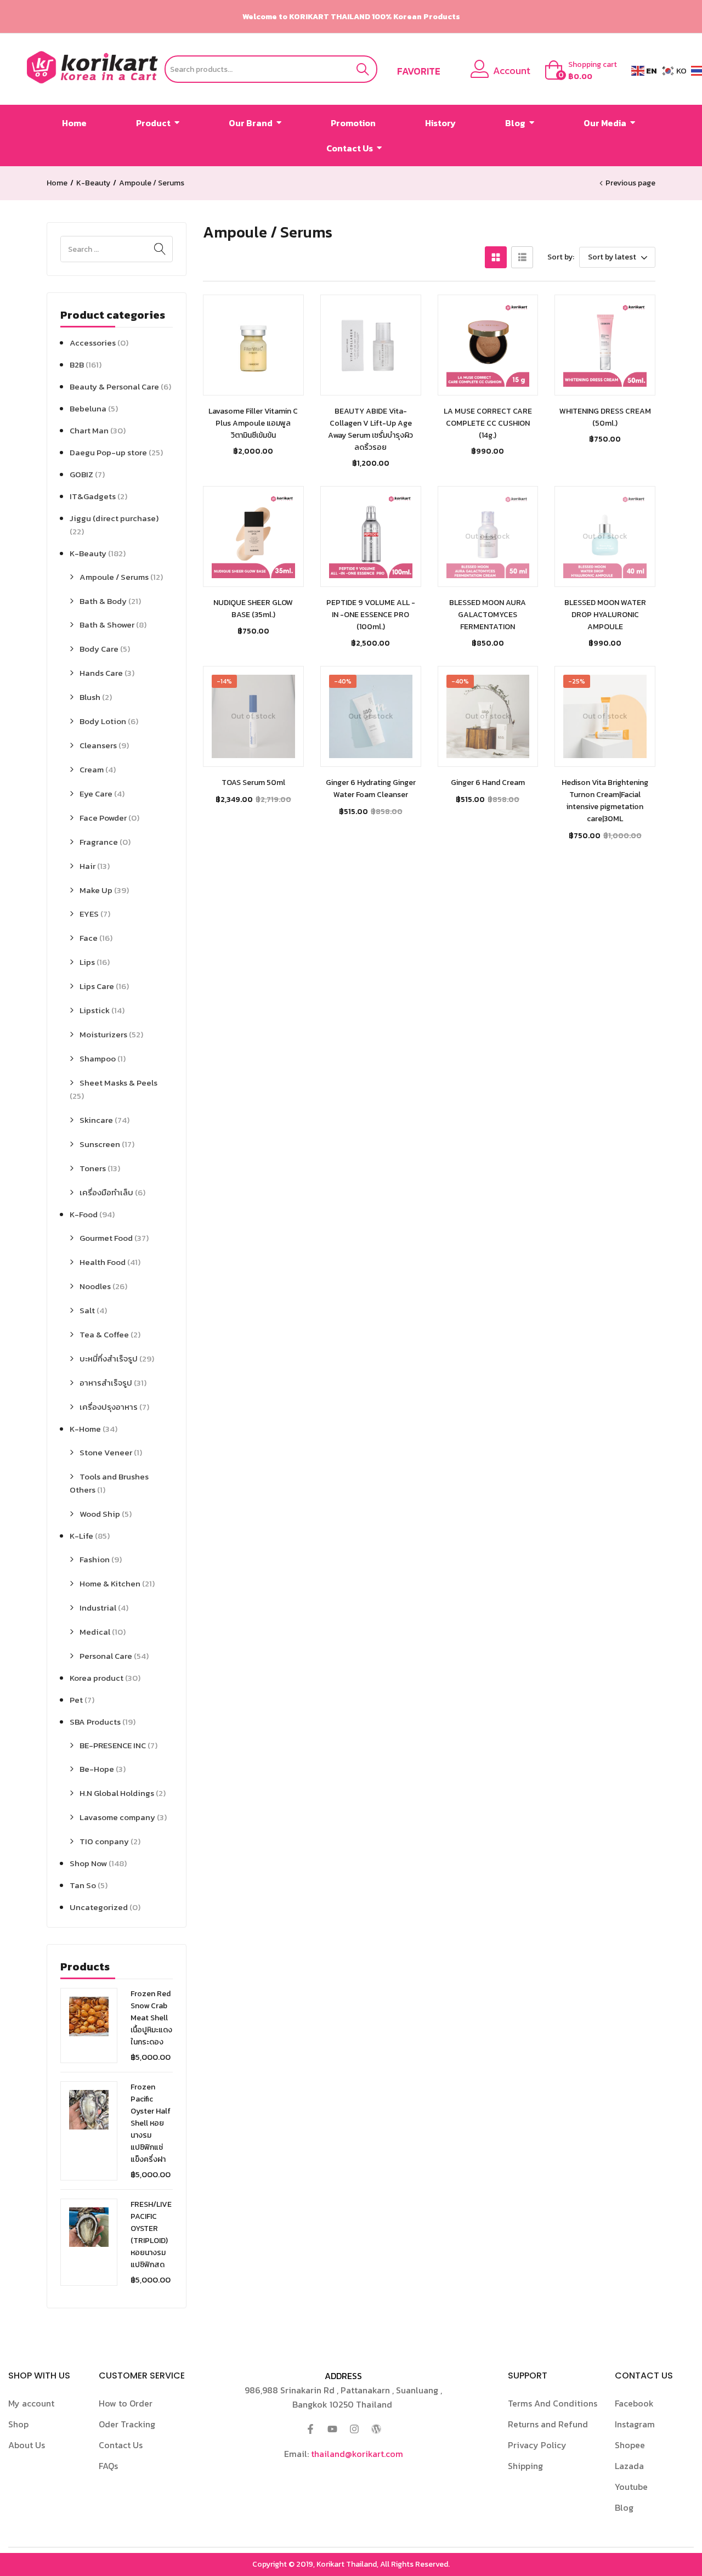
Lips (87, 962)
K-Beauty (93, 183)
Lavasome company (117, 1817)
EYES (89, 914)
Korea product (97, 1678)
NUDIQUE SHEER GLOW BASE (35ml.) (253, 609)
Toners (93, 1168)
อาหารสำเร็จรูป (106, 1383)
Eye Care (96, 793)
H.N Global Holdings (117, 1793)
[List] (522, 257)
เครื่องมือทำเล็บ (106, 1192)
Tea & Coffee (104, 1334)
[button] (584, 71)
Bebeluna (88, 408)
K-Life (81, 1536)
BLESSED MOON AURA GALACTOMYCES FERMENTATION (488, 615)
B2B (77, 365)
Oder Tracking (127, 2424)
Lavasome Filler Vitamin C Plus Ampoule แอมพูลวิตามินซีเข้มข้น (253, 423)
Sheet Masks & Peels (118, 1083)
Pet (76, 1700)
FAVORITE (419, 71)
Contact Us (121, 2445)
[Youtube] (332, 2429)
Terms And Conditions (553, 2403)
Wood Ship (100, 1514)
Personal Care (106, 1656)
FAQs (108, 2466)
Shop (18, 2424)
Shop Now (88, 1863)
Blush (90, 697)
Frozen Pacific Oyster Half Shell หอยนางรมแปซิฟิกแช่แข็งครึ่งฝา (151, 2123)
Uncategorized (99, 1907)
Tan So (83, 1885)
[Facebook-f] (310, 2429)
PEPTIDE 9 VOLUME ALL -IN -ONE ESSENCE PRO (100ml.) (371, 615)
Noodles (95, 1286)
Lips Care (97, 986)
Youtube (631, 2487)
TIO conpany (104, 1841)
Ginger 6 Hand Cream (488, 783)
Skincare (96, 1120)
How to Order (126, 2403)
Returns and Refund (548, 2424)
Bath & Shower (107, 625)
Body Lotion (103, 721)
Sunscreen (100, 1144)
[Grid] (496, 257)
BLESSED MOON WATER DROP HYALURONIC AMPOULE (605, 615)
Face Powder (103, 818)
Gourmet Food (106, 1238)
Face (89, 938)
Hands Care (101, 673)
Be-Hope (97, 1769)
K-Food (84, 1214)
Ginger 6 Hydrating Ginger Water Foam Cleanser (371, 789)
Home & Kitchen (110, 1583)
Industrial (98, 1608)
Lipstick (95, 1010)
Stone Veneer (106, 1452)
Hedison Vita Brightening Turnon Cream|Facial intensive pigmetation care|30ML (605, 801)
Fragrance (99, 842)
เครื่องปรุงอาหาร (109, 1407)
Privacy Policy (537, 2445)
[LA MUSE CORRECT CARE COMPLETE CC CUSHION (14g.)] (488, 345)
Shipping (525, 2466)
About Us (27, 2445)
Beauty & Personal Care (114, 386)
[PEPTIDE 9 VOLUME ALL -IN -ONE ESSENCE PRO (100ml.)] (371, 536)
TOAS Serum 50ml (253, 783)
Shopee (630, 2445)
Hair (87, 866)
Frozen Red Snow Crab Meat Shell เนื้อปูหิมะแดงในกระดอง (151, 2018)
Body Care (99, 649)
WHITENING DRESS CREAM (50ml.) (605, 417)
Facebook (634, 2403)
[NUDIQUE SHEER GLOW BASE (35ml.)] (253, 536)
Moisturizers (103, 1034)
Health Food (103, 1262)
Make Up (96, 890)
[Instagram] (354, 2429)
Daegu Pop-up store (108, 452)
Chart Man (89, 430)
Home (57, 183)
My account (31, 2403)
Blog (624, 2507)
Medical (95, 1632)
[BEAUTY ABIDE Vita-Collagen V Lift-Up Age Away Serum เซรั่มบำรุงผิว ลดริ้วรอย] (371, 345)
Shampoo (98, 1058)
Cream (92, 769)
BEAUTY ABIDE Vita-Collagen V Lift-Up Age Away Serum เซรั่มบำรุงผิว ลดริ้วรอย (370, 429)
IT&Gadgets (93, 496)
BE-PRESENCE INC (113, 1745)
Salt (87, 1310)
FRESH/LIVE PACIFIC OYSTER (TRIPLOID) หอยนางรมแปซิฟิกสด (151, 2235)
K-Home (85, 1429)
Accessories (93, 343)
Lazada (629, 2466)
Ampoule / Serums (114, 577)
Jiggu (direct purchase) (114, 518)
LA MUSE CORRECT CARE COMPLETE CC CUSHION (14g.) (488, 423)
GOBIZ (81, 474)
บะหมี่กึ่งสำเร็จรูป (109, 1358)
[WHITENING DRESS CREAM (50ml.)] (605, 345)
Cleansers (98, 745)
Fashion (95, 1559)
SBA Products (95, 1722)
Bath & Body (103, 601)
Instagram (635, 2424)
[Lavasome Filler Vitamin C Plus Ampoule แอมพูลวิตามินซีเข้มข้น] (253, 345)
